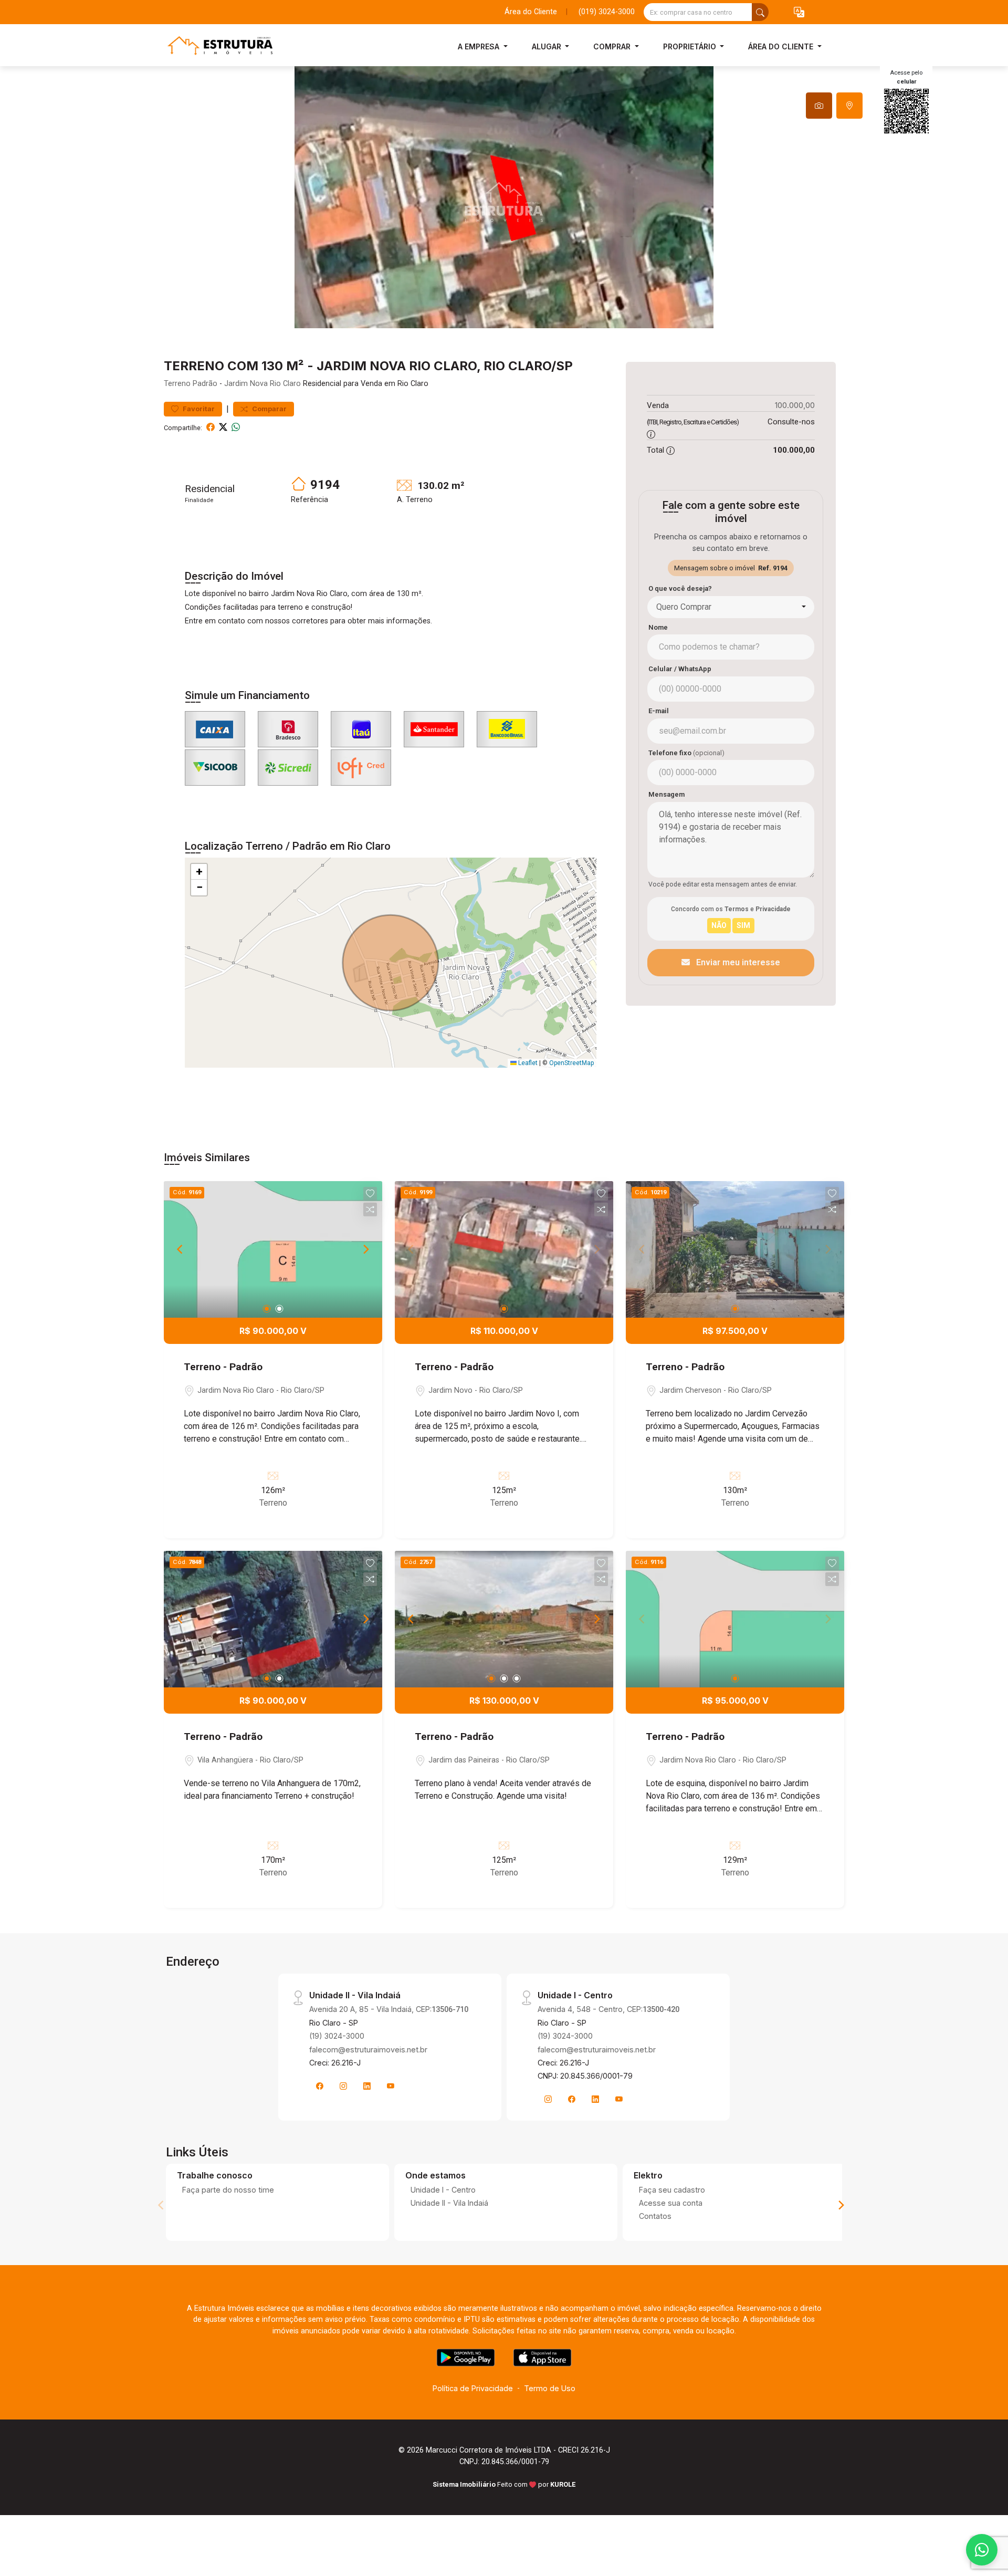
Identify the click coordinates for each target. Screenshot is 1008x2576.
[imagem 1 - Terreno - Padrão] (273, 1249)
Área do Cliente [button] (782, 46)
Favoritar (198, 409)
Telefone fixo (686, 753)
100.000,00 (795, 405)
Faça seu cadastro (672, 2190)
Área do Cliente (531, 12)
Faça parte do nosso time (228, 2190)
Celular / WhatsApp (680, 669)
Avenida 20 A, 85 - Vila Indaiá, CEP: (389, 2009)
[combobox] (731, 607)
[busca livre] (760, 12)
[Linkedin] (367, 2086)
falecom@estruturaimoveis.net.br (368, 2050)
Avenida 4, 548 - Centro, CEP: (608, 2009)
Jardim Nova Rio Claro (262, 384)
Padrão (205, 384)
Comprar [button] (613, 46)
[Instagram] (343, 2086)
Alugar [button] (548, 46)
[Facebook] (320, 2086)
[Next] (365, 1249)
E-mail (659, 711)
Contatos (655, 2216)
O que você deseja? (680, 588)
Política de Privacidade (473, 2388)
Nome (658, 627)
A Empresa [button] (480, 46)
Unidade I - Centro (443, 2190)
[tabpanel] (504, 197)
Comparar (269, 409)
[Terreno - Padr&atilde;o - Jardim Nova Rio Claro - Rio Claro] (216, 46)
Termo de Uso (550, 2388)
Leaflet (527, 1063)
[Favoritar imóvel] (370, 1194)
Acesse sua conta (671, 2203)
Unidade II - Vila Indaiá (449, 2203)
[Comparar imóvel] (370, 1209)
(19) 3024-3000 (337, 2036)
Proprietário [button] (691, 46)
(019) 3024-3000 (607, 12)
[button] (799, 12)
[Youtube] (391, 2086)
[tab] (819, 106)
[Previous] (181, 1249)
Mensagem (666, 794)
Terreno (177, 384)
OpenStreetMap (571, 1063)
